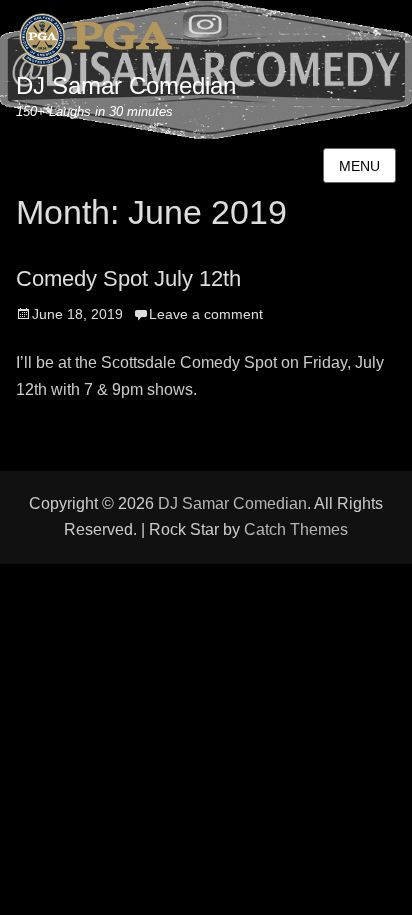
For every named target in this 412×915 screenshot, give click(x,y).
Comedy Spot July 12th (128, 278)
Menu (359, 166)
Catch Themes (296, 529)
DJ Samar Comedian (126, 85)
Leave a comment (206, 314)
